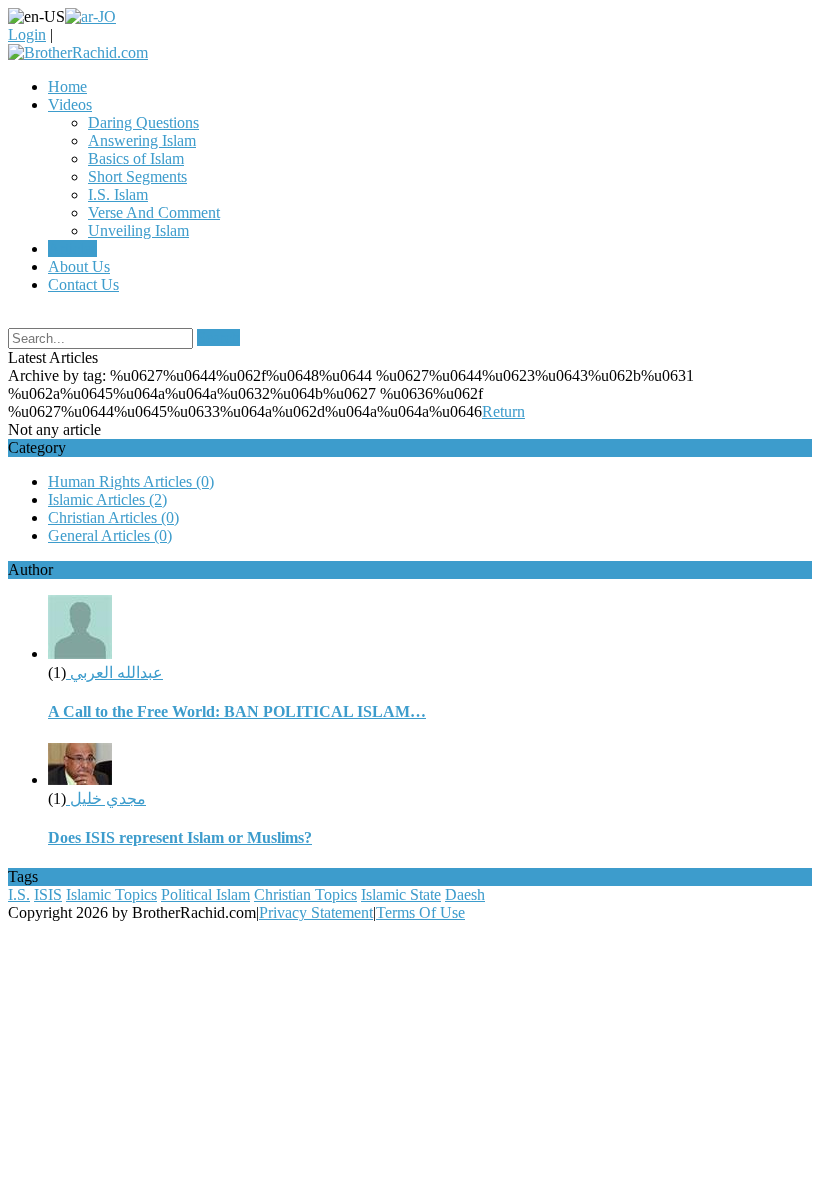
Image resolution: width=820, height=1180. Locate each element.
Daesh (465, 894)
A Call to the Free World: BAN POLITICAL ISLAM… (237, 711)
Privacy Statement (316, 912)
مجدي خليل (106, 798)
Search (218, 337)
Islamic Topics (111, 894)
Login (27, 34)
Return (503, 411)
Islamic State (401, 894)
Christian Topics (305, 894)
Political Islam (205, 894)
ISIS (48, 894)
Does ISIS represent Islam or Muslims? (180, 837)
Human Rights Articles (131, 481)
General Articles (110, 535)
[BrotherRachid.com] (78, 52)
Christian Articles (113, 517)
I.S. (19, 894)
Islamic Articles (107, 499)
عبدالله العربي (114, 672)
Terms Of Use (420, 912)
